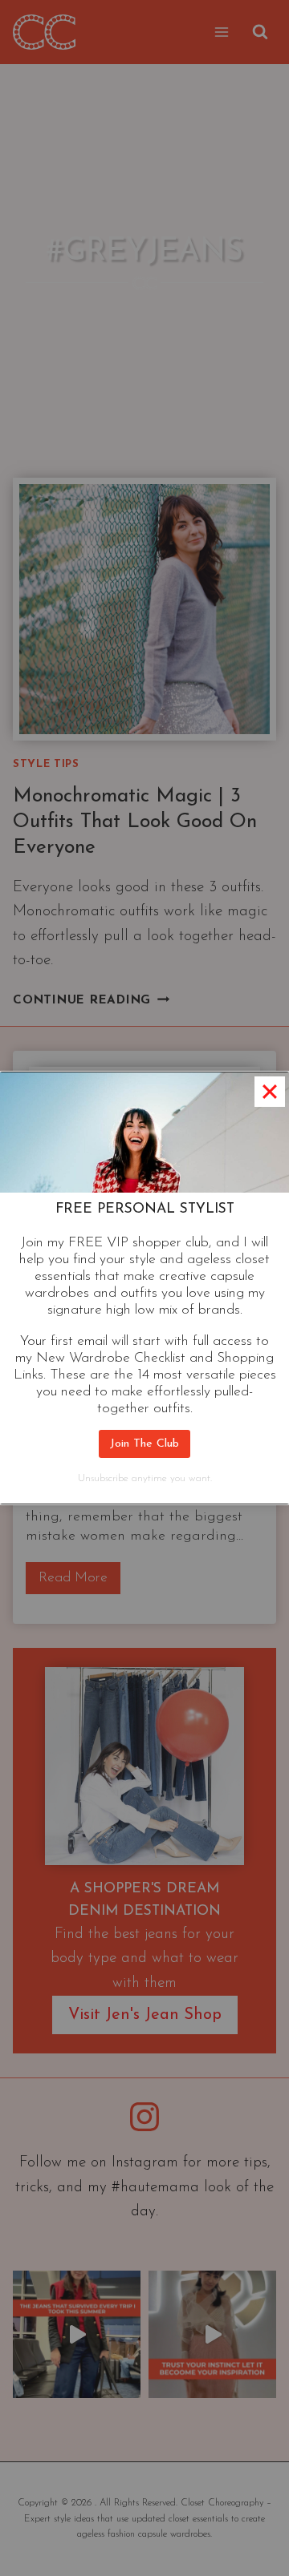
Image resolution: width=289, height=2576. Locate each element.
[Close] (270, 1092)
